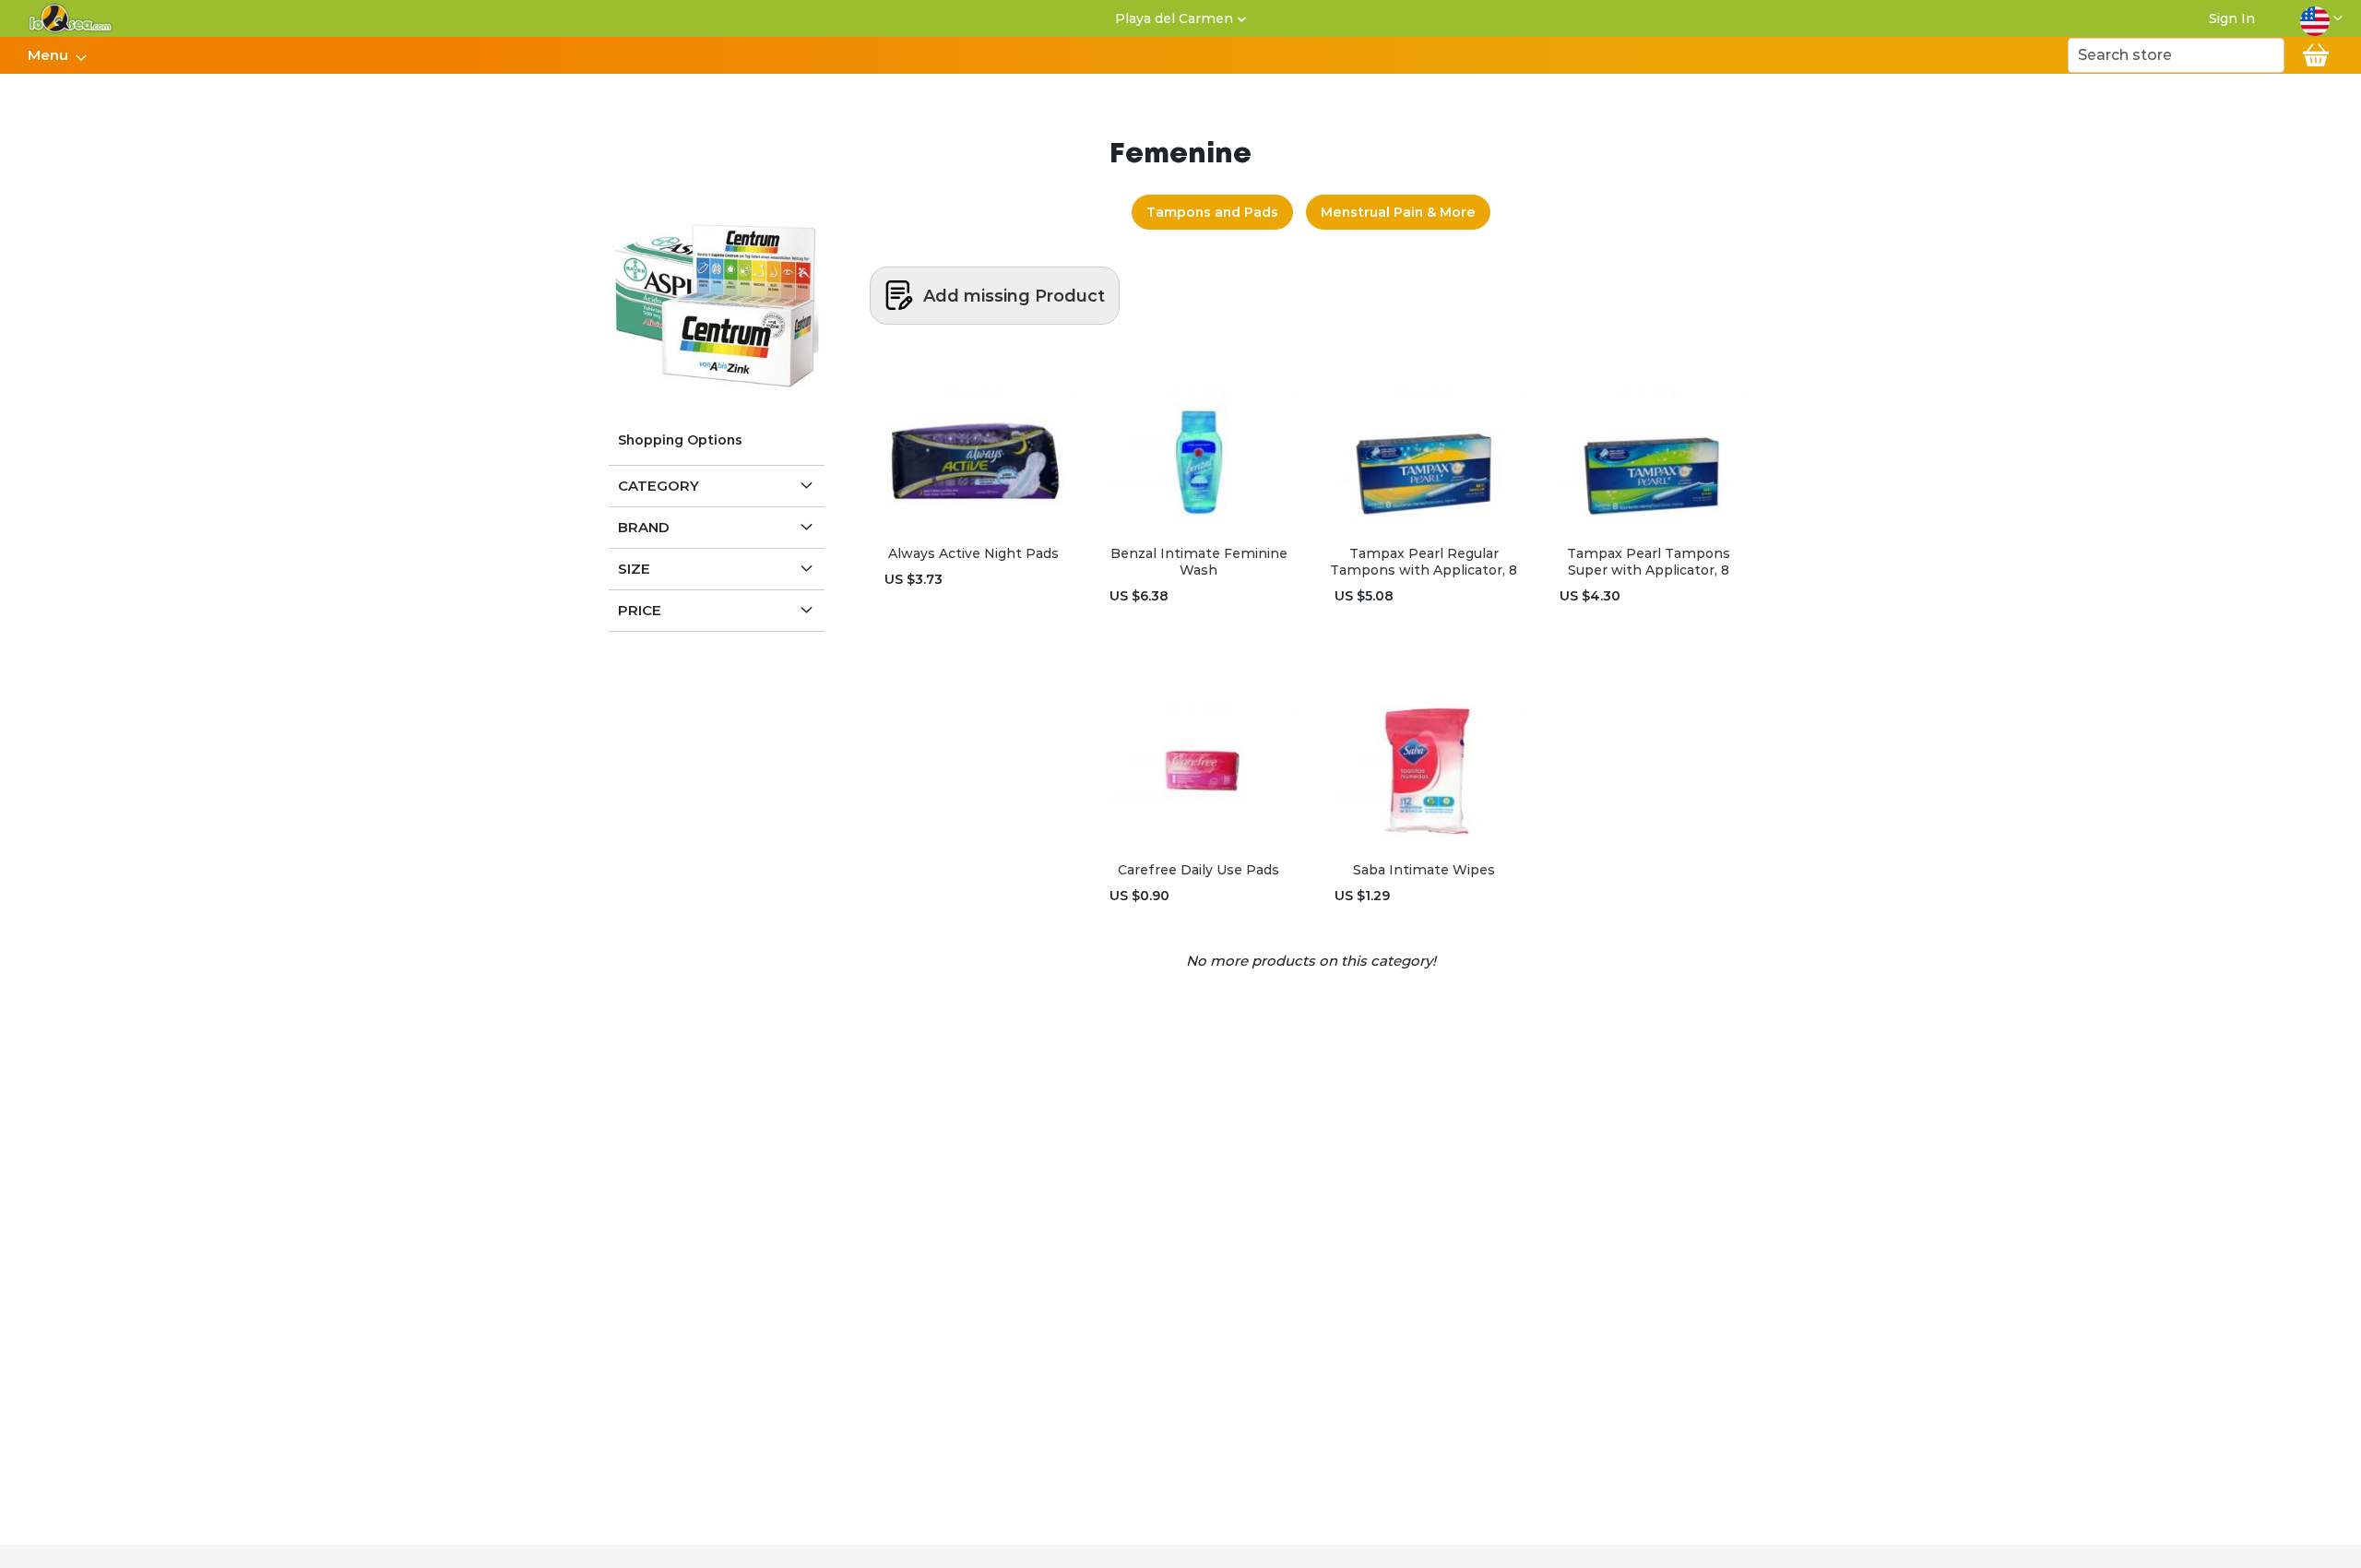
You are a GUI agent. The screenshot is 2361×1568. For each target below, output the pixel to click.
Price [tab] (640, 610)
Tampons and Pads (1212, 212)
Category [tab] (658, 486)
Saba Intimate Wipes (1424, 870)
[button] (2321, 18)
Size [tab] (634, 569)
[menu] (56, 55)
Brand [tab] (644, 527)
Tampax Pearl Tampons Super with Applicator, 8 (1649, 562)
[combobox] (2176, 55)
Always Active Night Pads (973, 553)
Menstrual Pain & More (1398, 212)
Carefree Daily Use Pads (1198, 870)
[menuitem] (52, 55)
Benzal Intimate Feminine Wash (1199, 562)
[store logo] (71, 18)
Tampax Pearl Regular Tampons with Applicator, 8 (1424, 562)
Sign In (2232, 18)
